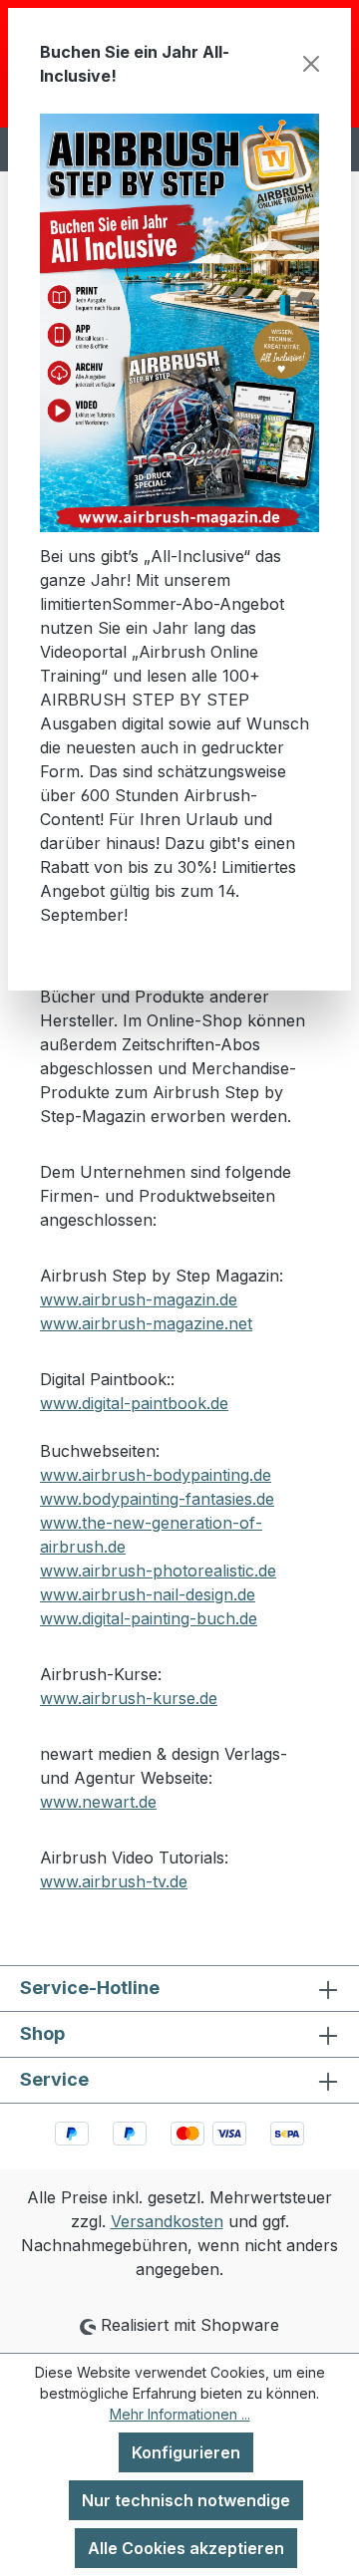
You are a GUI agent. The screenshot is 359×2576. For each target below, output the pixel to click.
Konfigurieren (186, 2452)
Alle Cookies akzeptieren (186, 2548)
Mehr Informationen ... (180, 2414)
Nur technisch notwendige (186, 2500)
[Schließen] (312, 64)
